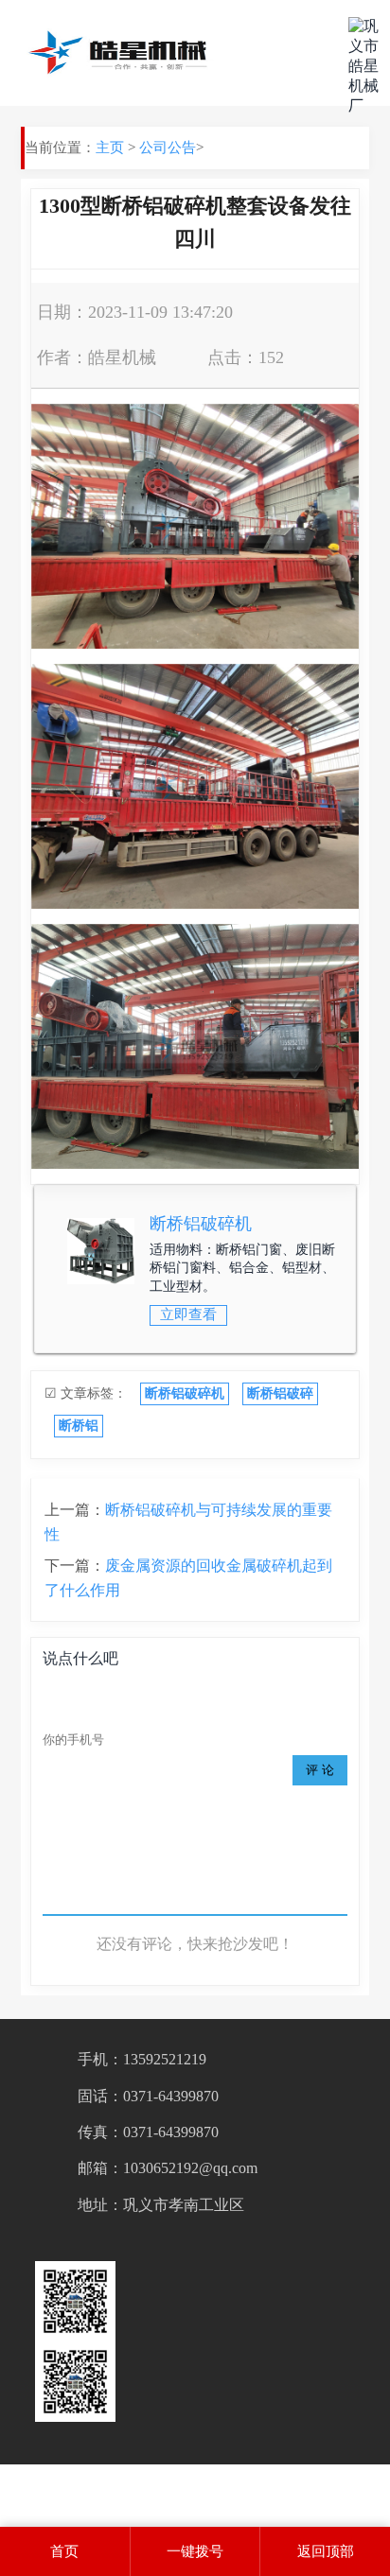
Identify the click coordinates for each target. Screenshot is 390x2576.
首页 (64, 2551)
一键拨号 (195, 2551)
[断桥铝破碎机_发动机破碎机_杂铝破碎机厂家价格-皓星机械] (121, 53)
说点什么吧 (80, 1658)
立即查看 (188, 1314)
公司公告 (168, 148)
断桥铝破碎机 (201, 1224)
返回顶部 (326, 2551)
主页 (110, 148)
